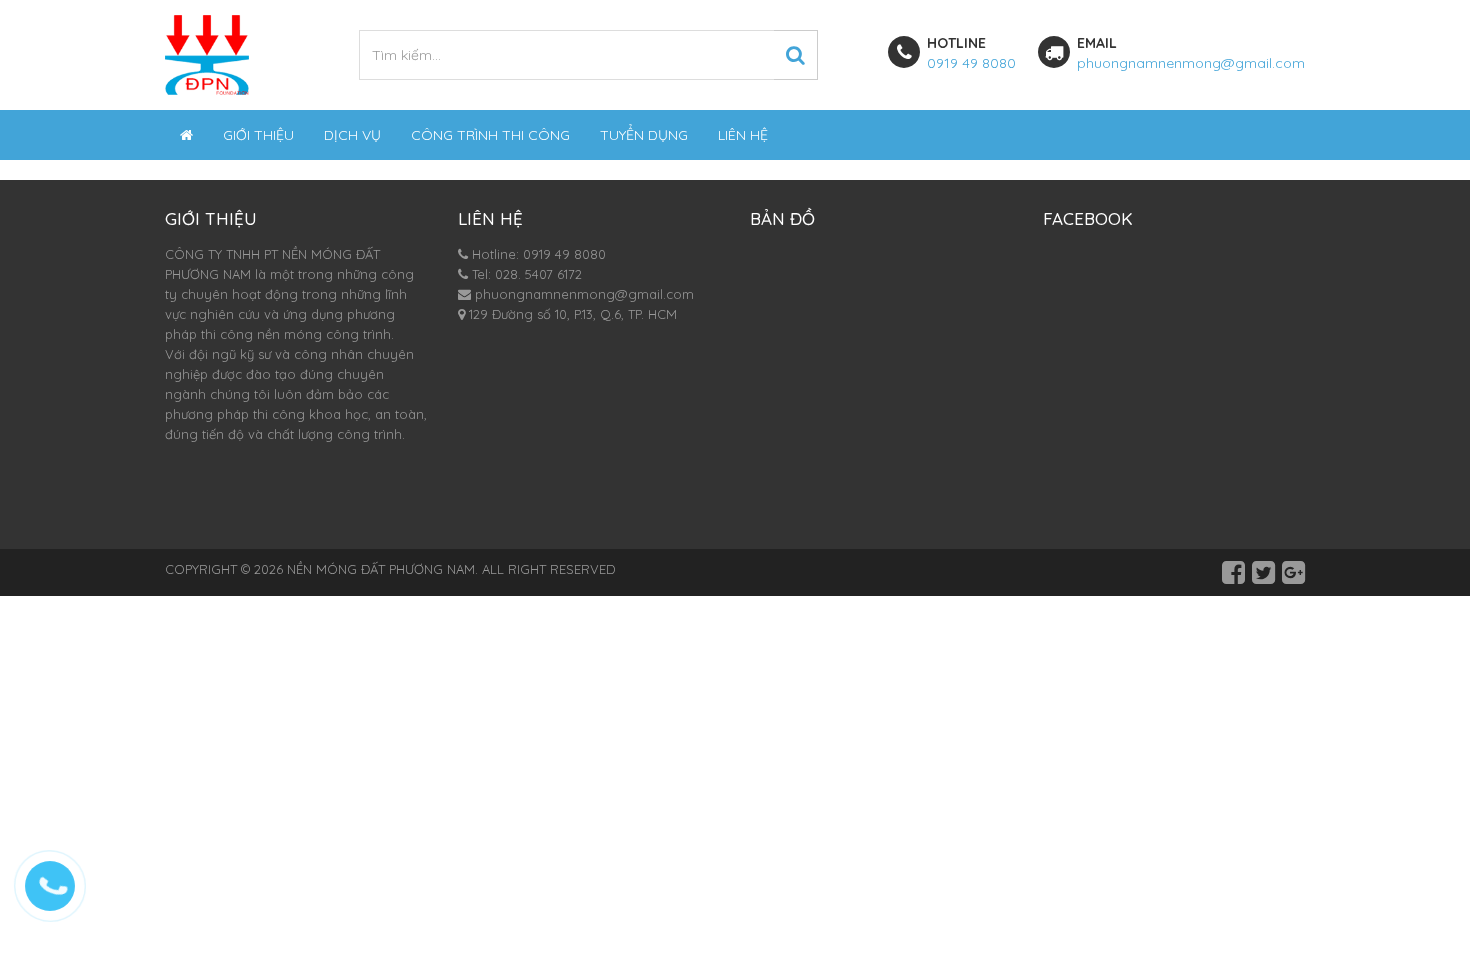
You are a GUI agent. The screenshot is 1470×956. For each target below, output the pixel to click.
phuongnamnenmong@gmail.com (1191, 63)
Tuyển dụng (644, 135)
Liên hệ (743, 135)
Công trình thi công (490, 135)
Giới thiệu (258, 135)
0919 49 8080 (971, 63)
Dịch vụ (352, 135)
